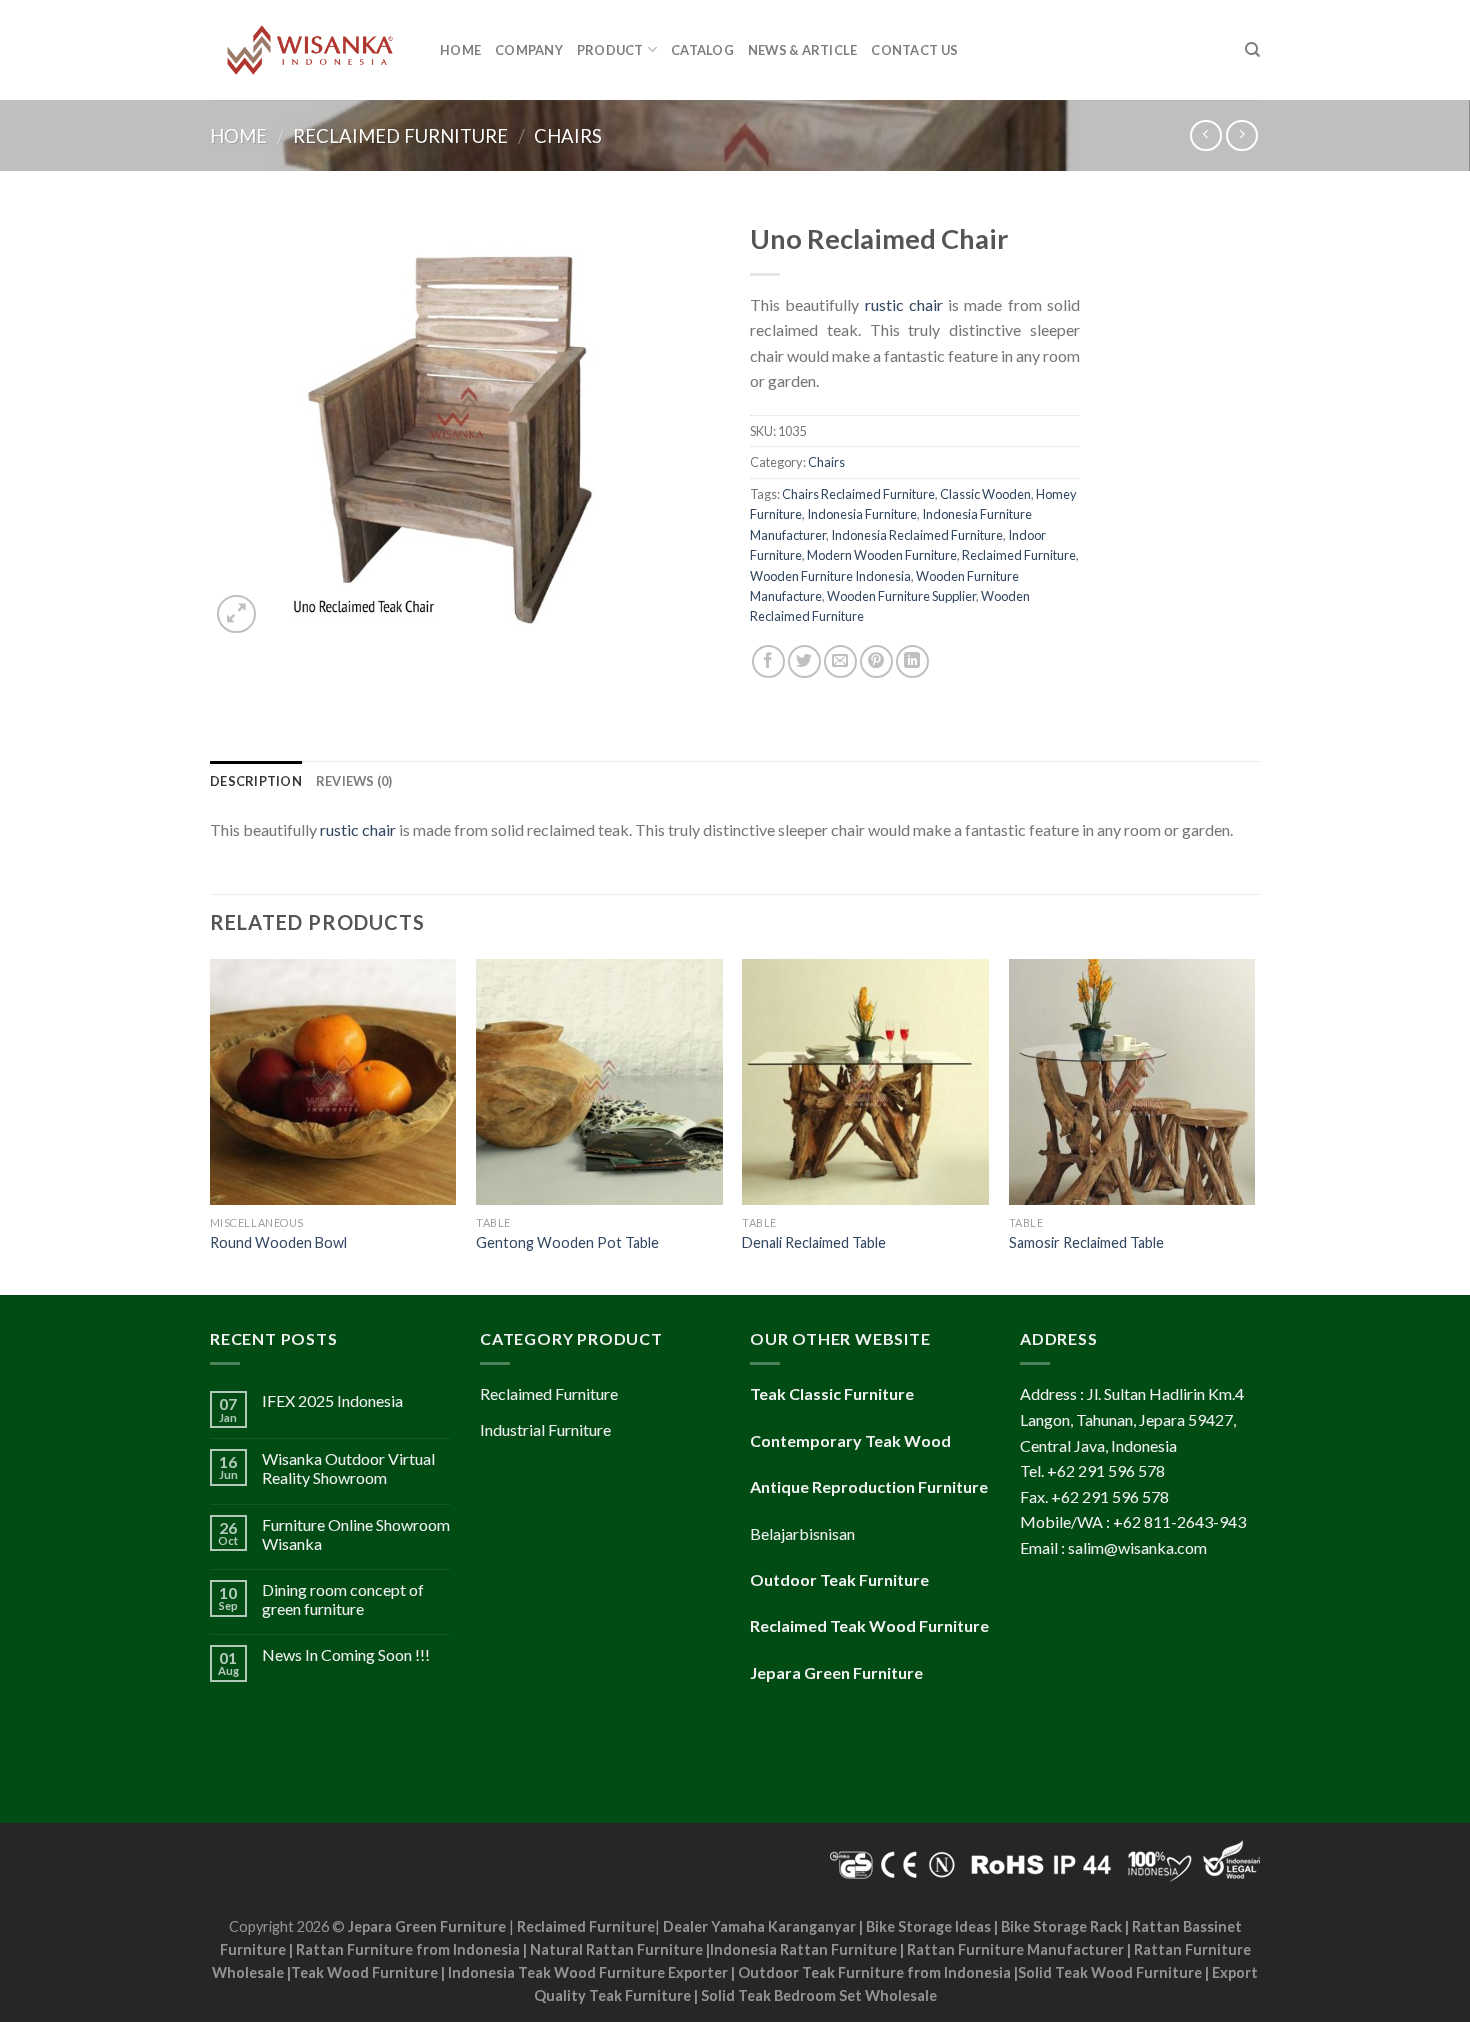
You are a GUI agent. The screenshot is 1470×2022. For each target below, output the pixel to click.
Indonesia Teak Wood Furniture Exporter (588, 1972)
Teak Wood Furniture (364, 1972)
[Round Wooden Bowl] (333, 1082)
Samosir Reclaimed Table (1086, 1242)
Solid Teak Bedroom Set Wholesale (819, 1995)
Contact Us (914, 50)
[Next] (1254, 1125)
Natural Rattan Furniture (616, 1949)
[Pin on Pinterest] (876, 661)
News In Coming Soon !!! (346, 1654)
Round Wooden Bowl (278, 1242)
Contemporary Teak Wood (850, 1440)
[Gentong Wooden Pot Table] (599, 1082)
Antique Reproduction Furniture (869, 1486)
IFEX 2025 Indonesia (332, 1400)
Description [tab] (256, 781)
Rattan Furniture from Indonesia (408, 1949)
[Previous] (211, 1125)
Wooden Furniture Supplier (901, 596)
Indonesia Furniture (862, 514)
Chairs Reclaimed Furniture (858, 494)
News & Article (803, 50)
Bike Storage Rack (1061, 1926)
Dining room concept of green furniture (343, 1599)
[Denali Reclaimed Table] (865, 1082)
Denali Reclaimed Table (814, 1242)
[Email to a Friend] (840, 661)
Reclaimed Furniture (400, 136)
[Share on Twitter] (804, 661)
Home (460, 50)
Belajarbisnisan (802, 1533)
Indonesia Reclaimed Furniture (917, 535)
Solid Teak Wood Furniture (1110, 1972)
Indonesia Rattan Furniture (803, 1949)
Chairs (568, 136)
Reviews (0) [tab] (354, 781)
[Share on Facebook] (768, 661)
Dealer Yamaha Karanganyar (759, 1926)
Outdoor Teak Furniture (839, 1579)
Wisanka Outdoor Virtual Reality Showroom (348, 1468)
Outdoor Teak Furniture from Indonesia (874, 1972)
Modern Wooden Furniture (882, 555)
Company (529, 50)
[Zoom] (236, 614)
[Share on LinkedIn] (912, 661)
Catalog (702, 50)
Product (610, 50)
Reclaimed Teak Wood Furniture (869, 1625)
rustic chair (904, 304)
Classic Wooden (985, 494)
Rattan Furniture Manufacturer (1015, 1949)
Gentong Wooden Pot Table (567, 1242)
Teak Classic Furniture (832, 1393)
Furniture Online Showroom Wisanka (356, 1534)
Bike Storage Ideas (928, 1926)
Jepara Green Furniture (427, 1926)
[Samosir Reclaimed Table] (1132, 1082)
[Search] (1252, 50)
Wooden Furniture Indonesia (830, 576)
